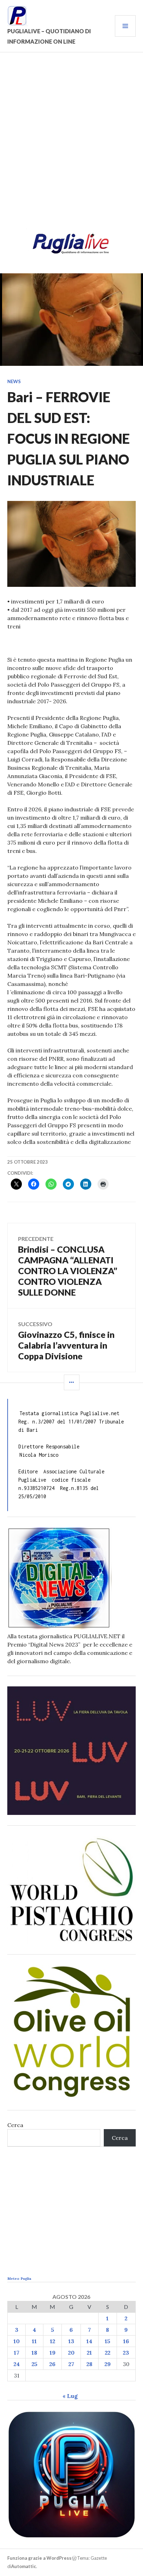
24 (17, 2364)
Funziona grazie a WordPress (39, 2558)
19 (53, 2353)
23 (126, 2353)
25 (35, 2364)
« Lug (70, 2396)
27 (71, 2364)
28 (89, 2364)
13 (71, 2341)
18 (34, 2353)
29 (108, 2364)
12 (53, 2341)
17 (17, 2353)
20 (71, 2353)
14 (89, 2341)
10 (17, 2341)
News (14, 381)
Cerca (15, 2125)
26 (52, 2364)
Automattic (24, 2566)
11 (34, 2341)
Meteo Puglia (19, 2279)
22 (108, 2353)
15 (108, 2341)
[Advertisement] (71, 144)
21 (89, 2353)
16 (126, 2341)
